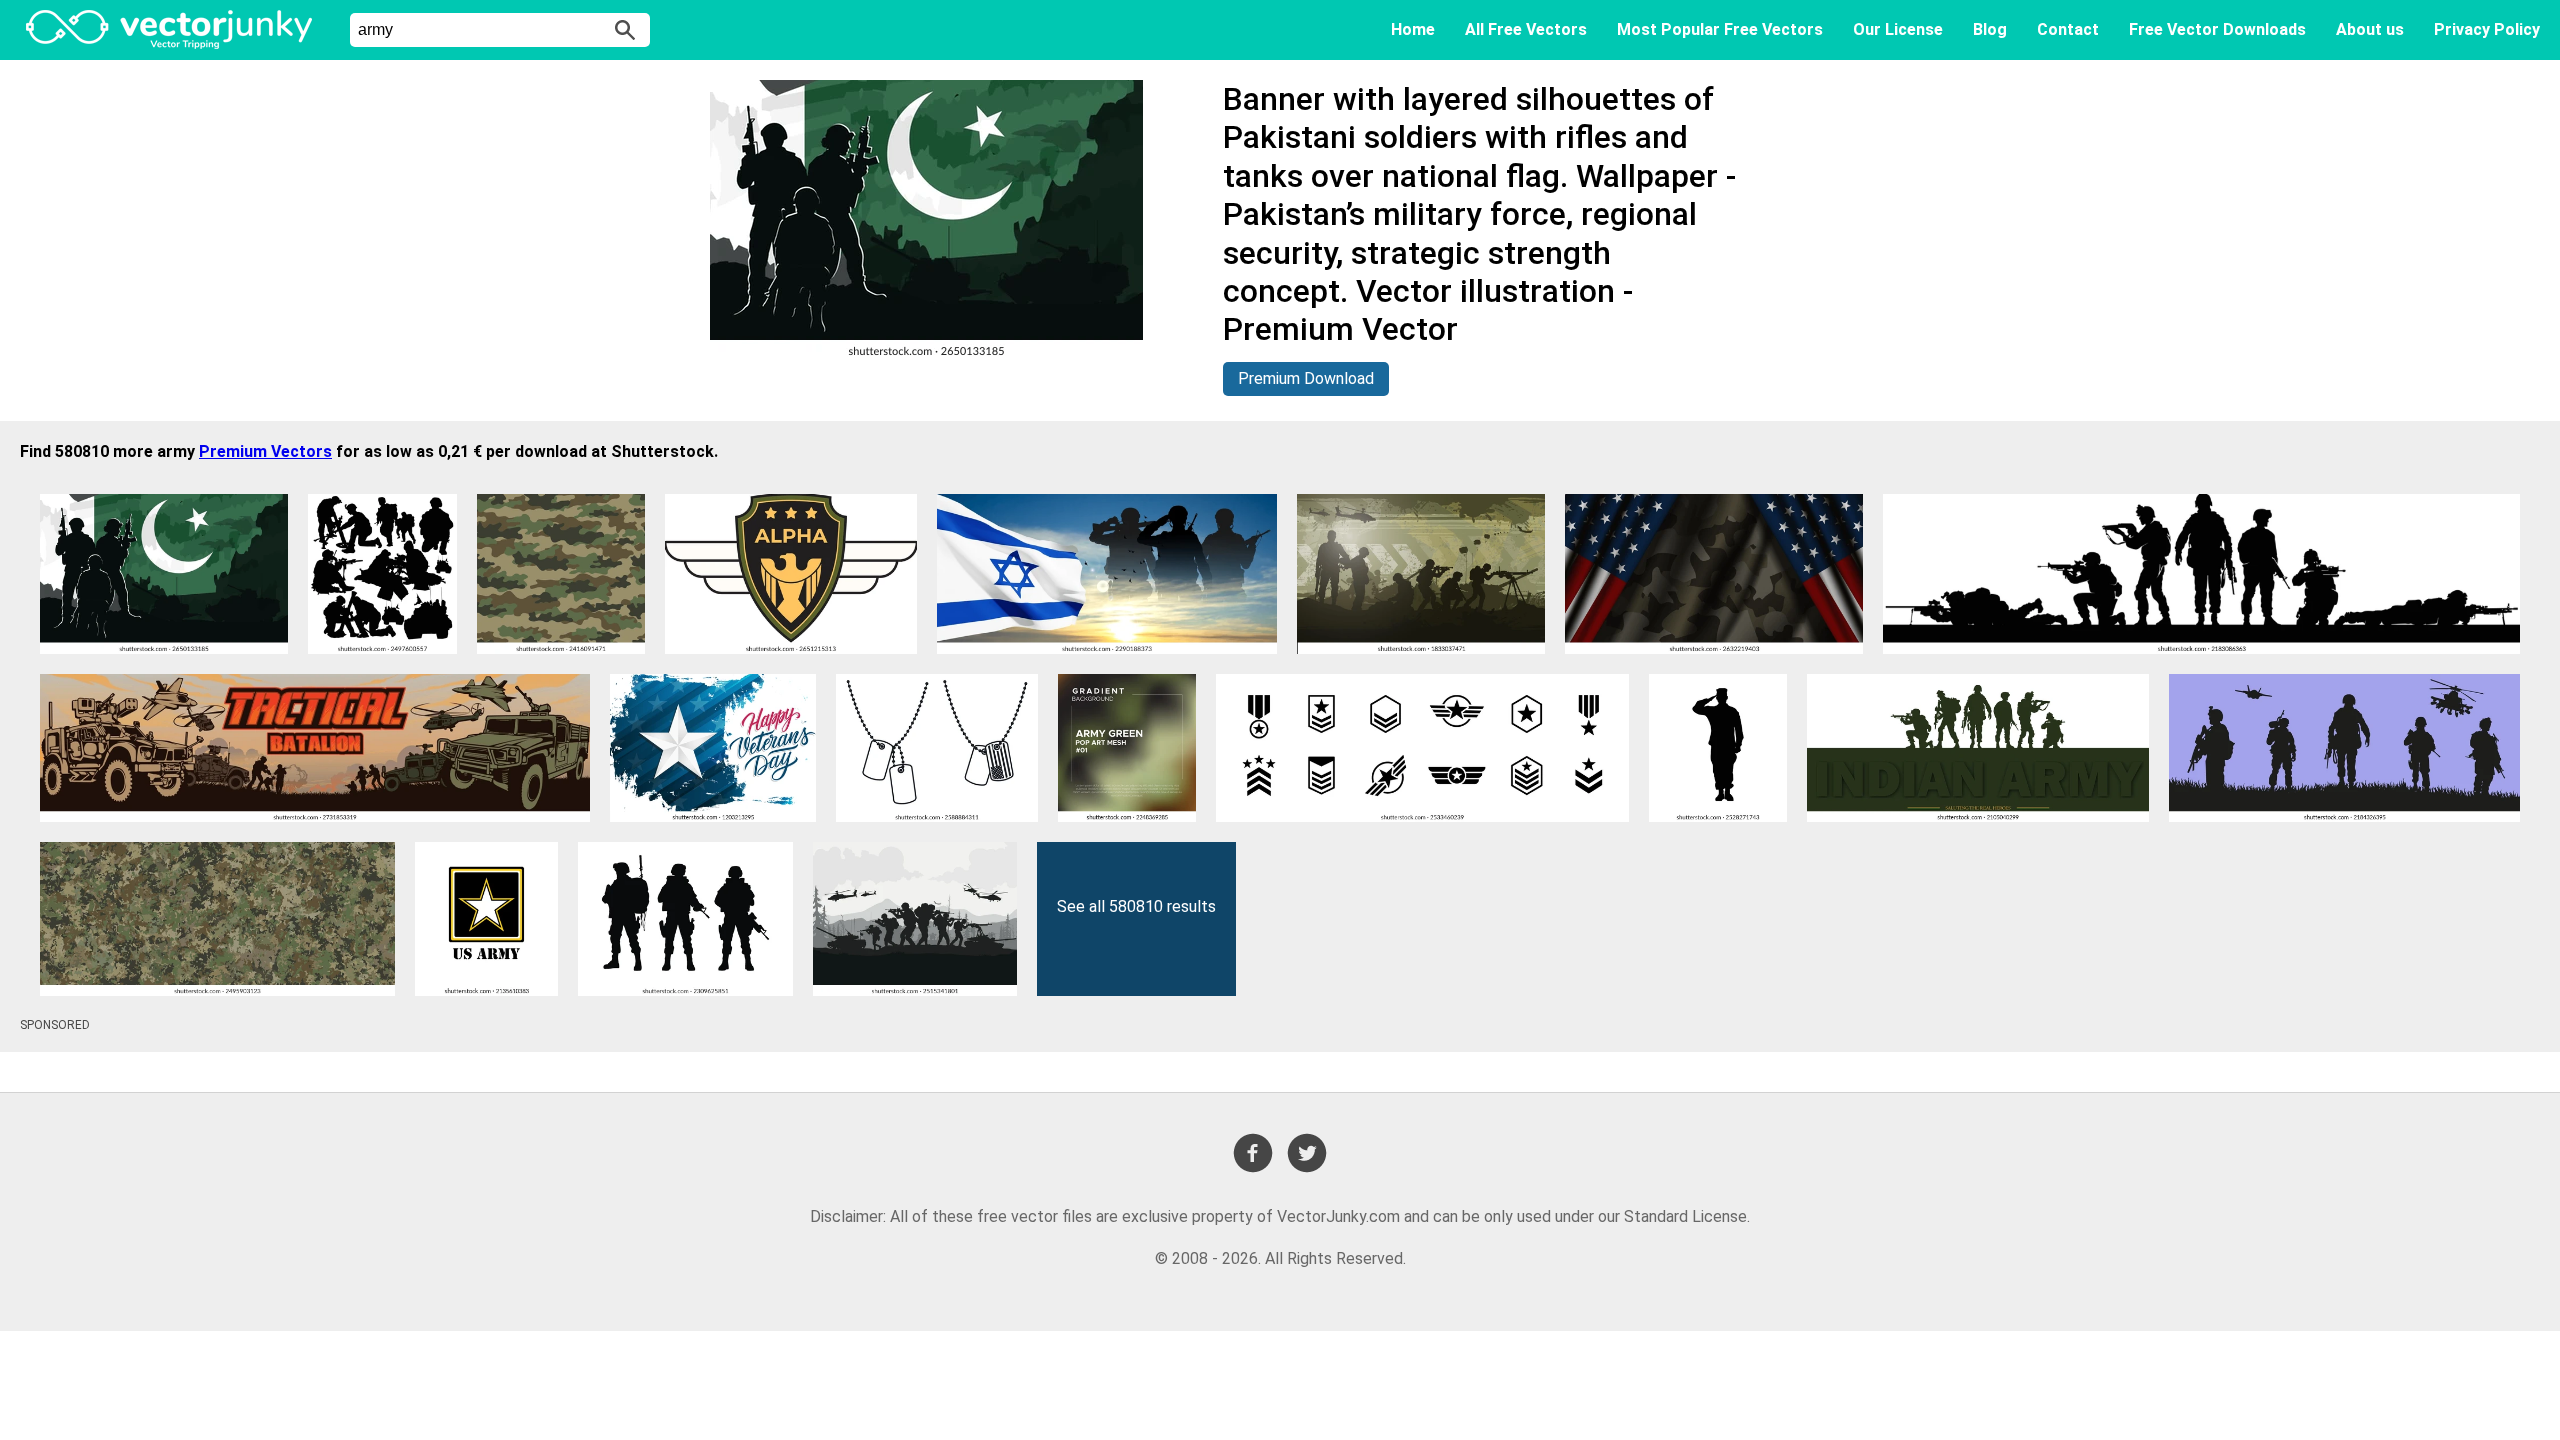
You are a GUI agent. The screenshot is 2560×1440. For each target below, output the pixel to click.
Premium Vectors (265, 451)
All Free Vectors (1526, 29)
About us (2370, 29)
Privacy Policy (2487, 29)
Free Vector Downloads (2217, 29)
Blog (1990, 29)
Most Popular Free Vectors (1720, 29)
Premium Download (1306, 378)
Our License (1898, 29)
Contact (2068, 29)
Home (1413, 29)
